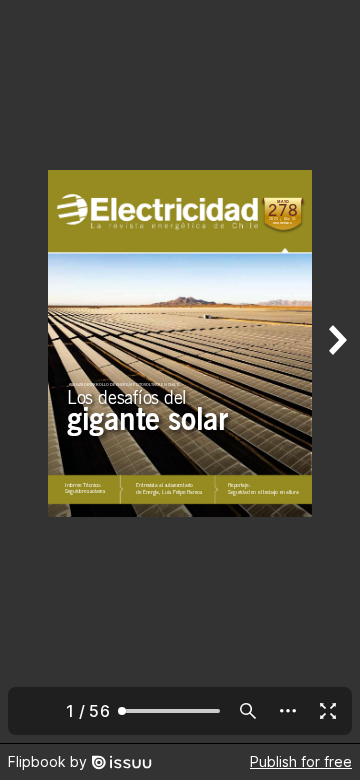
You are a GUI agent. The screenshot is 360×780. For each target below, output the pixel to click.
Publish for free (301, 761)
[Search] (248, 711)
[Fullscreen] (328, 711)
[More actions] (288, 711)
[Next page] (336, 371)
